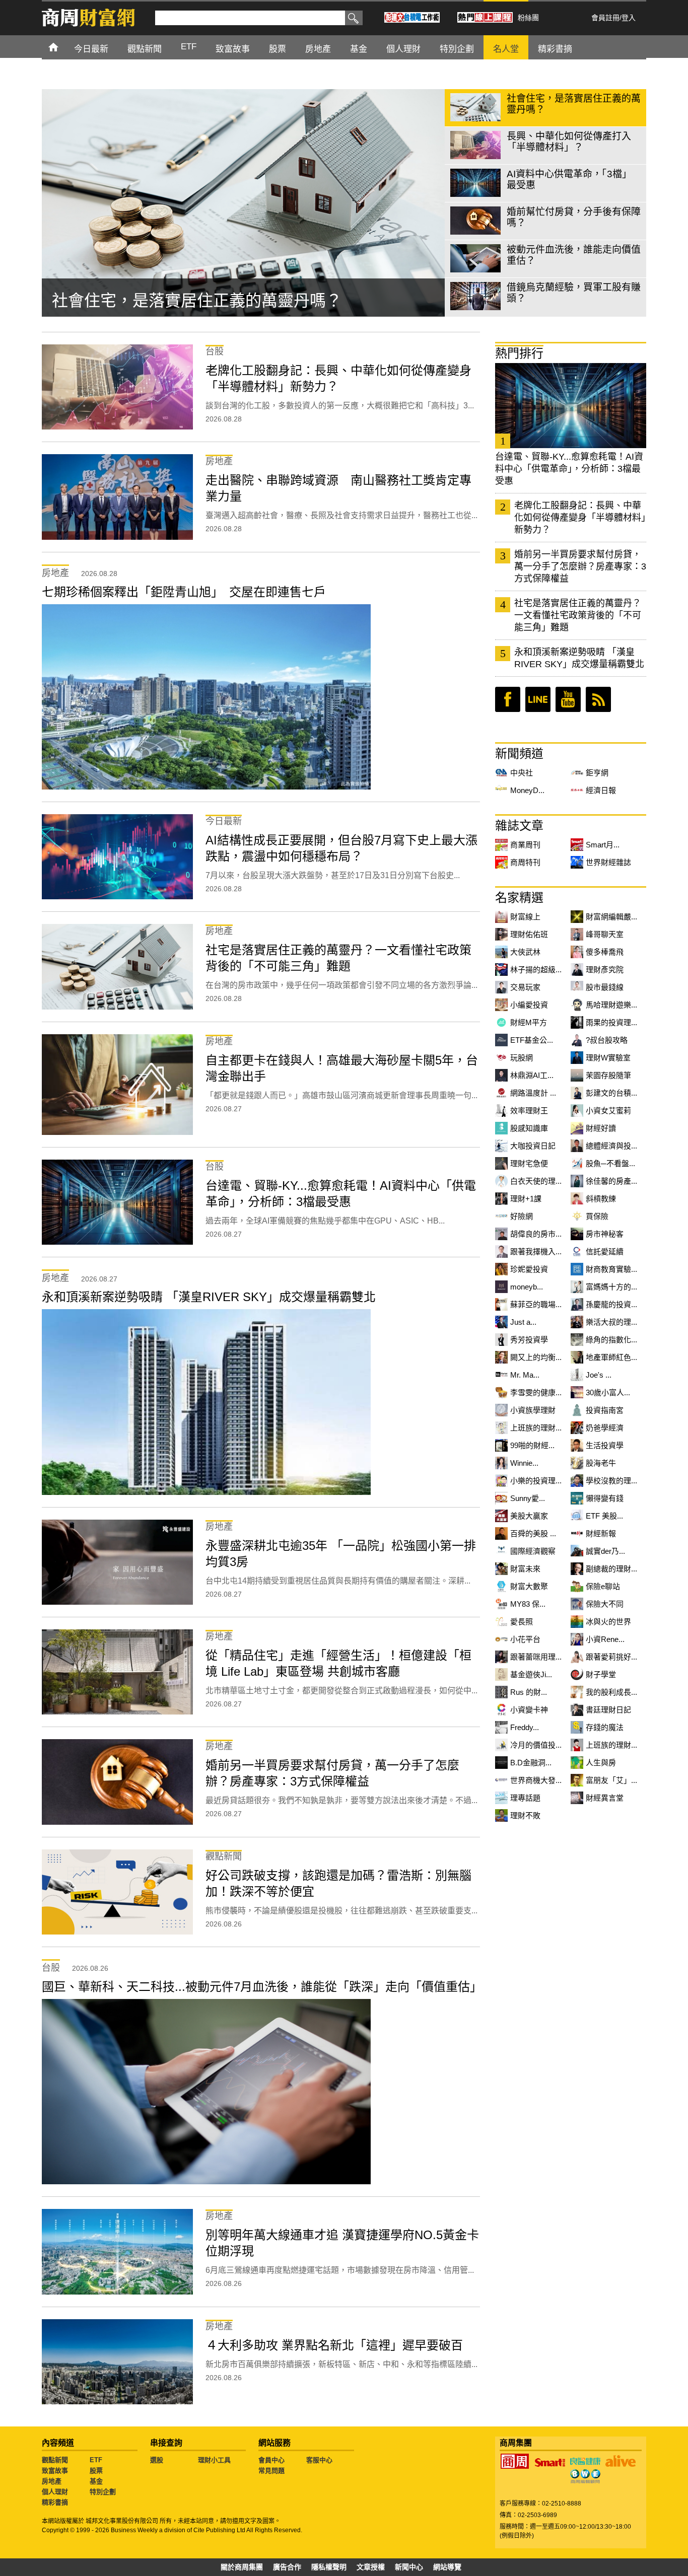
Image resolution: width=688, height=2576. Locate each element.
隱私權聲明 (329, 2567)
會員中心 (271, 2460)
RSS (598, 699)
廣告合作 (287, 2567)
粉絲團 (528, 18)
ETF (96, 2460)
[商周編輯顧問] (585, 2476)
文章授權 (371, 2567)
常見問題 (271, 2471)
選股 (157, 2460)
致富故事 (55, 2471)
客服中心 (319, 2460)
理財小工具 (214, 2460)
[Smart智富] (550, 2463)
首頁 (63, 47)
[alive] (621, 2461)
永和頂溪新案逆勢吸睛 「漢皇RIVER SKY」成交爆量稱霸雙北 (579, 658)
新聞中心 (409, 2567)
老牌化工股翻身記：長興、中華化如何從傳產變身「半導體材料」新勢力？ (580, 518)
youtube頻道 (568, 699)
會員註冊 (605, 18)
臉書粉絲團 (508, 699)
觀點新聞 (55, 2460)
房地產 (52, 2481)
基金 (96, 2481)
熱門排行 (519, 353)
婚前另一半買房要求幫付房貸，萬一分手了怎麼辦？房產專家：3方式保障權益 (580, 566)
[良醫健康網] (585, 2461)
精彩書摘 (55, 2502)
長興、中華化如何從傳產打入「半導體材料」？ (221, 301)
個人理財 (55, 2492)
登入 (629, 18)
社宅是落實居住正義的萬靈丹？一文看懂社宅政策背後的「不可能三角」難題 (578, 615)
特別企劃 (103, 2492)
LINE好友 (538, 699)
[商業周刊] (515, 2461)
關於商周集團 (242, 2567)
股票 (96, 2471)
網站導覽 (447, 2567)
